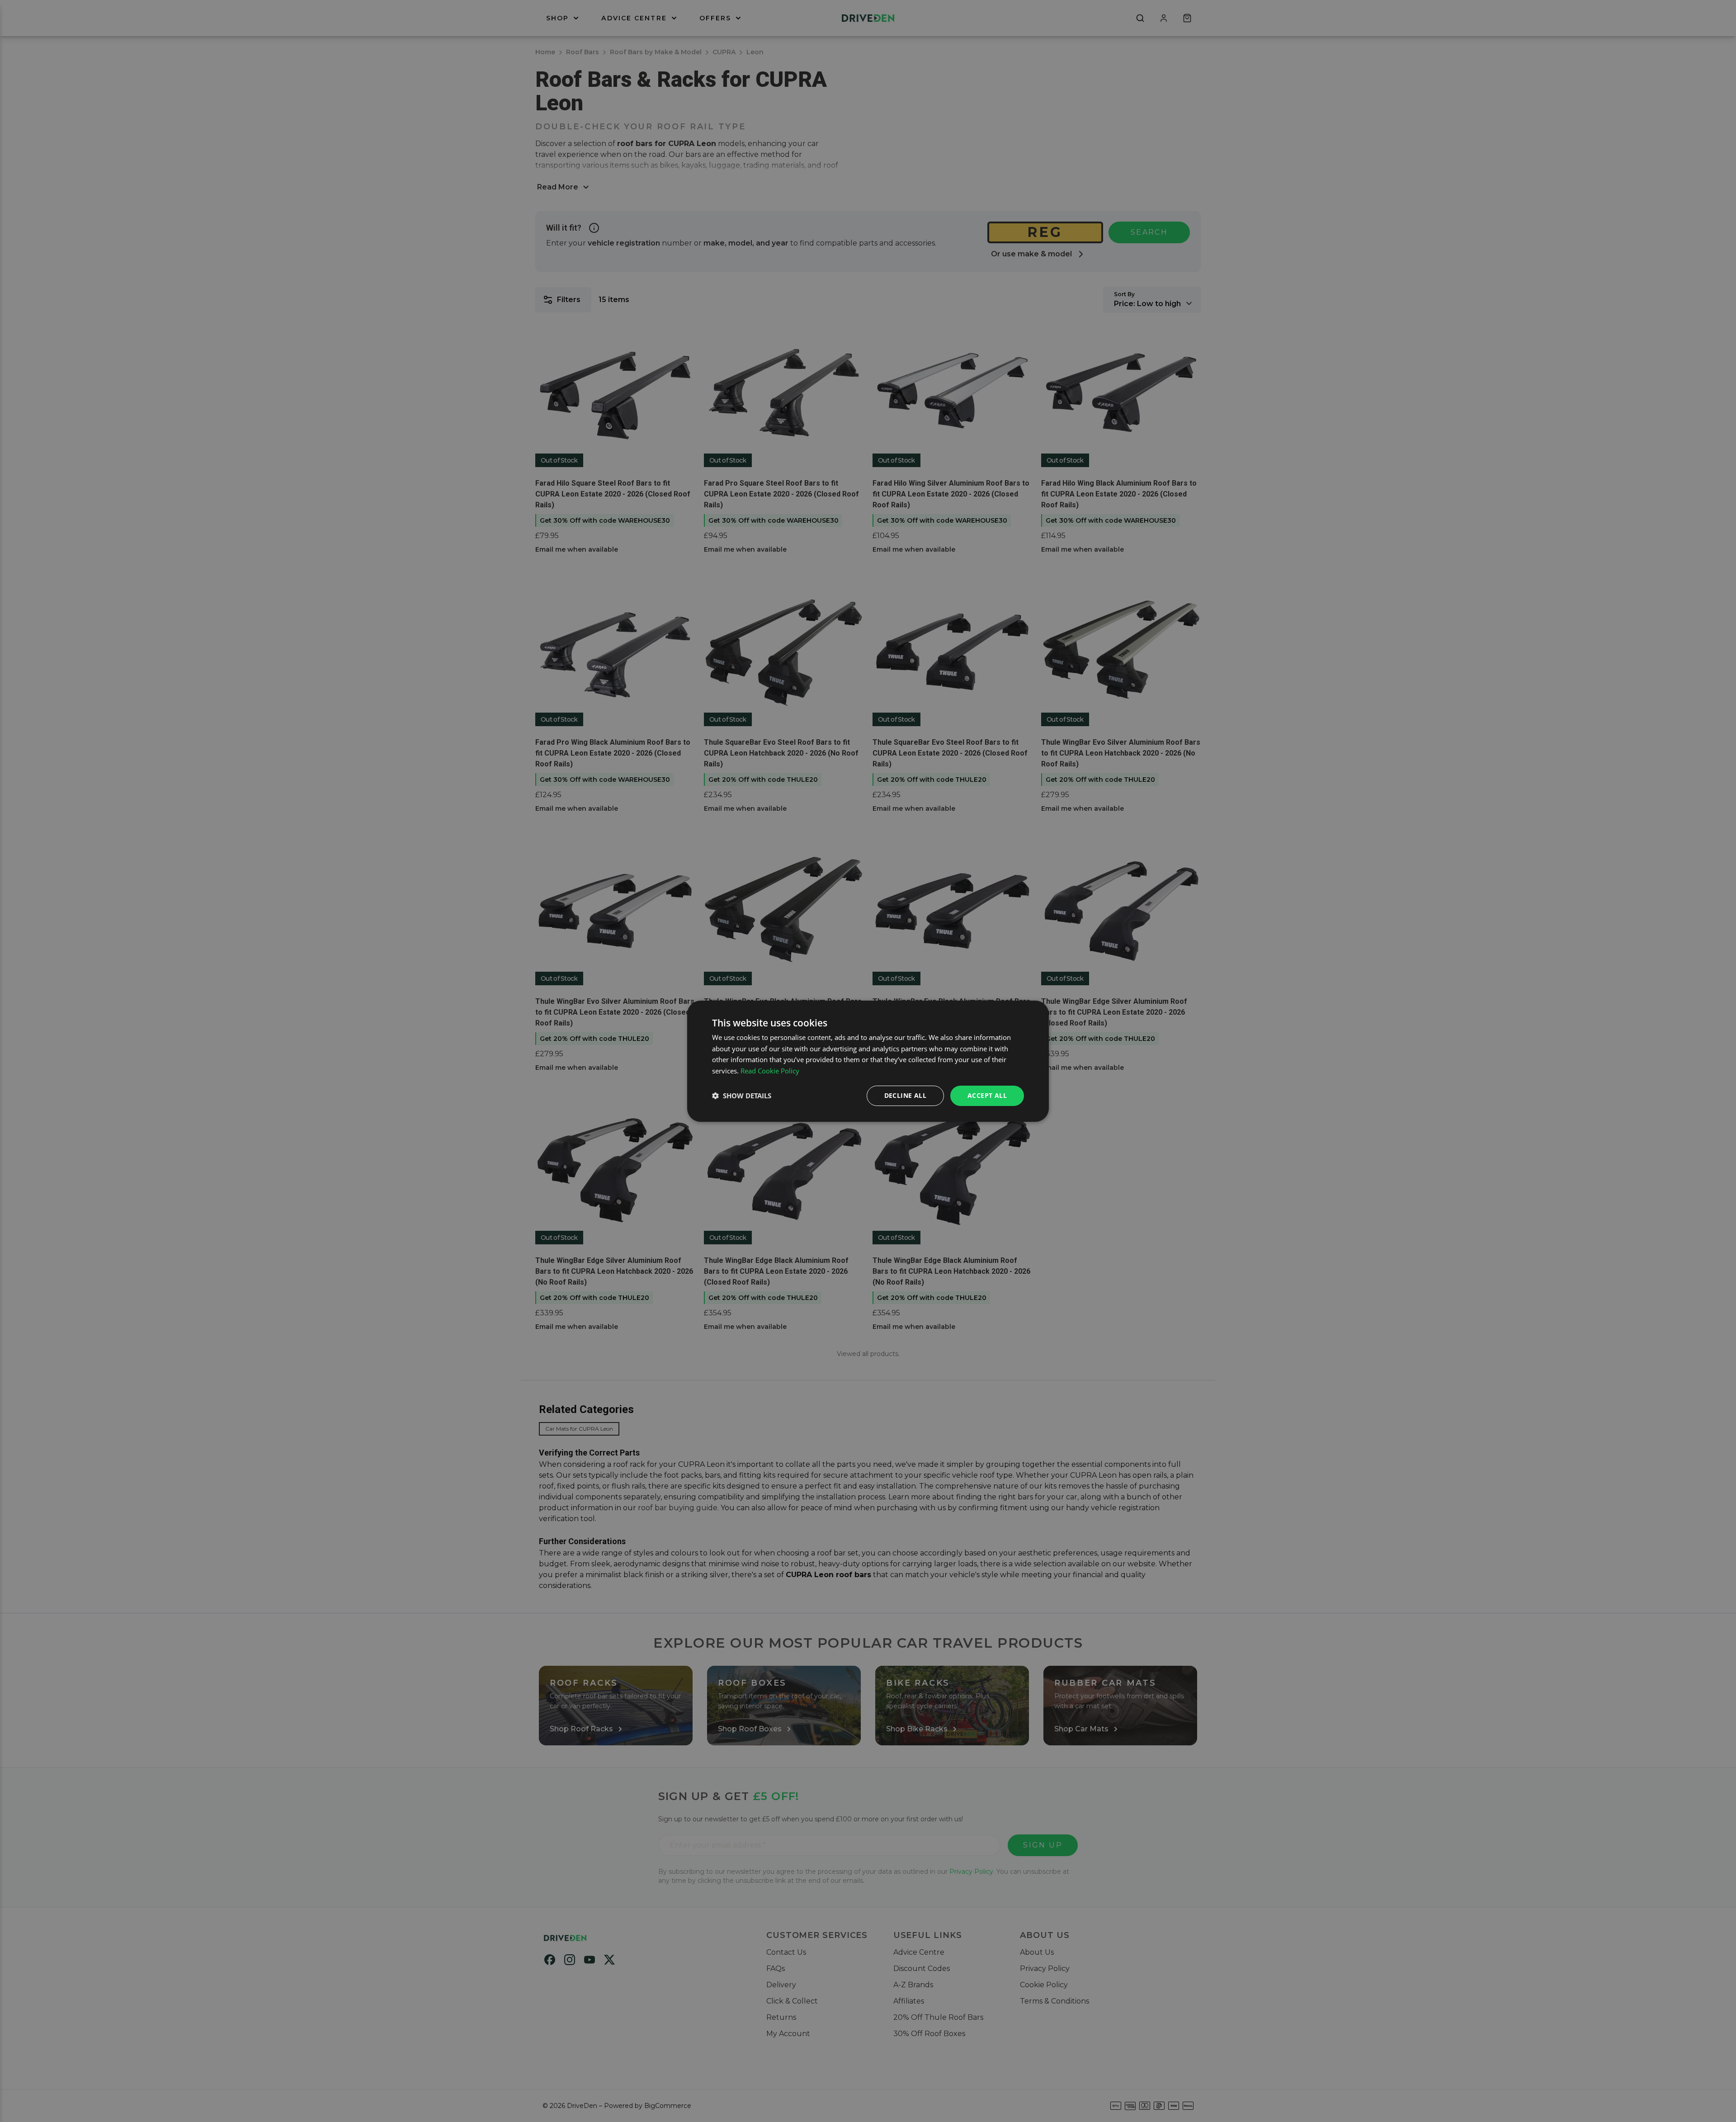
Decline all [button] (905, 1095)
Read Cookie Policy (770, 1071)
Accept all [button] (987, 1095)
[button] (742, 1096)
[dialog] (868, 1061)
